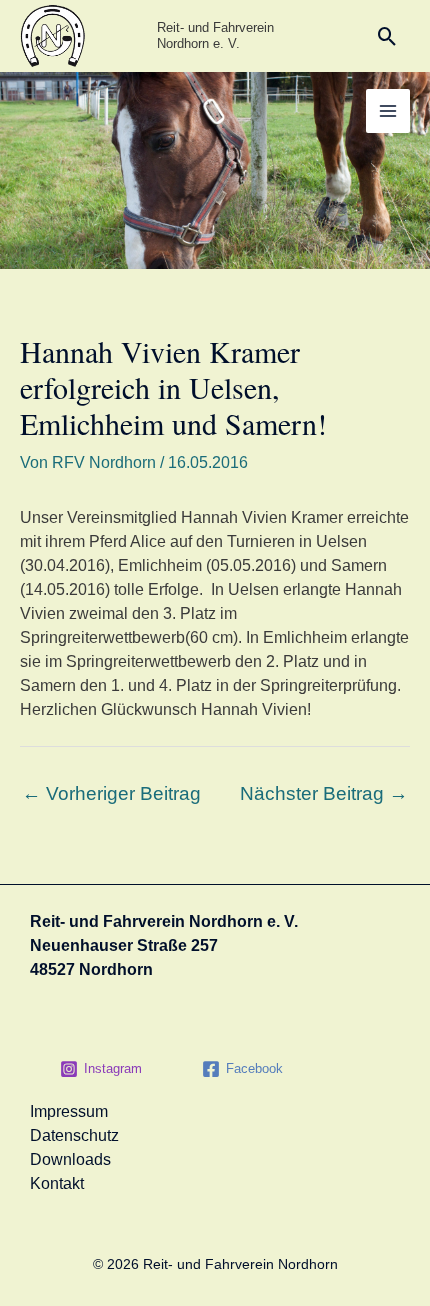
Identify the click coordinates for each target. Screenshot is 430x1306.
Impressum (69, 1111)
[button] (387, 36)
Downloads (70, 1159)
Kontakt (57, 1183)
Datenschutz (74, 1135)
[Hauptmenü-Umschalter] (388, 111)
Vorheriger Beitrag (111, 793)
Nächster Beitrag (324, 793)
